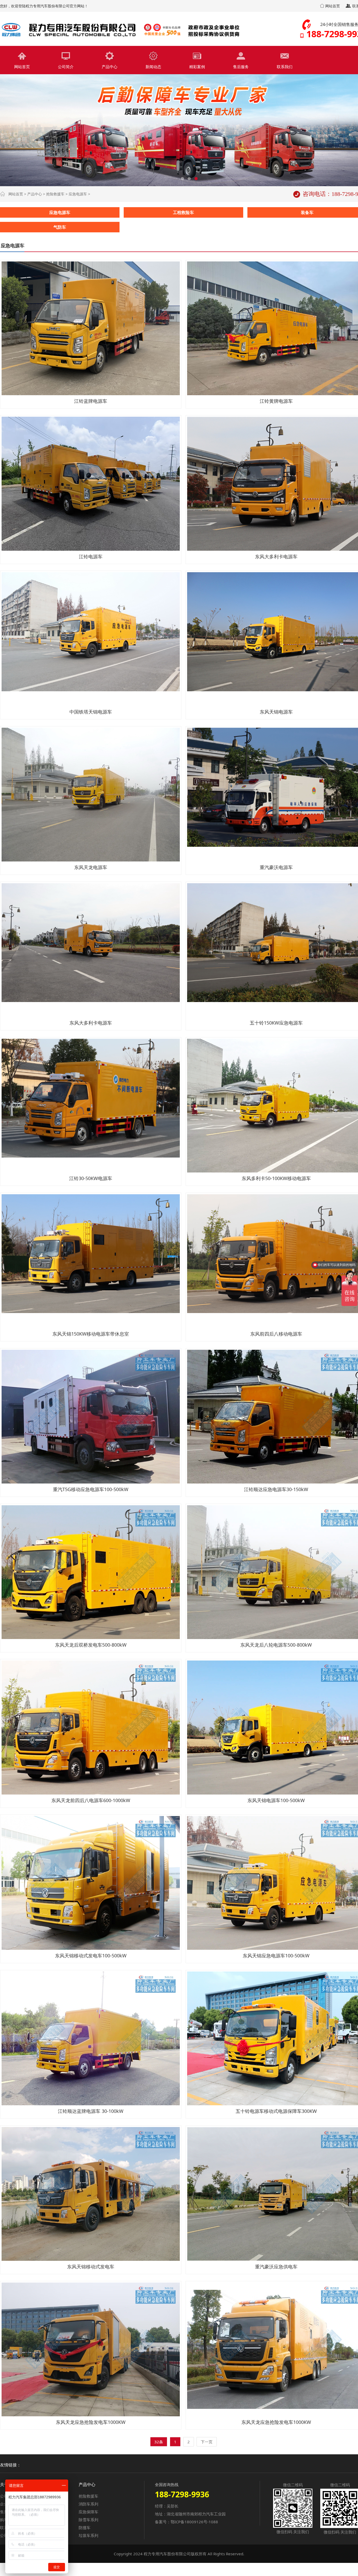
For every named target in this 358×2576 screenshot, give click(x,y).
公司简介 (66, 67)
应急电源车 (78, 194)
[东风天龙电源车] (91, 795)
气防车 (60, 227)
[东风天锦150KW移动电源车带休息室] (91, 1261)
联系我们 (285, 67)
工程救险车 (183, 212)
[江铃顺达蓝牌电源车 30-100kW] (91, 2038)
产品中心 (110, 67)
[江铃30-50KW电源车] (91, 1106)
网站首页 (332, 6)
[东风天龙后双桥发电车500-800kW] (91, 1572)
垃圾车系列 (88, 2535)
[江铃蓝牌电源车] (91, 328)
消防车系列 (88, 2504)
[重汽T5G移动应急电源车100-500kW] (91, 1417)
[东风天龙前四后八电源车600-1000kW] (91, 1727)
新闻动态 (153, 67)
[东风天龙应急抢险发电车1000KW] (91, 2349)
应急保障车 (88, 2512)
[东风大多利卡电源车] (91, 950)
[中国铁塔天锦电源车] (91, 639)
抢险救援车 (55, 194)
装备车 (307, 212)
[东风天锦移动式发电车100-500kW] (91, 1883)
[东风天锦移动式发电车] (91, 2194)
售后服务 (241, 67)
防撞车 (85, 2527)
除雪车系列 (88, 2520)
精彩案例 (197, 67)
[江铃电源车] (91, 484)
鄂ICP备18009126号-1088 (194, 2522)
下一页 (207, 2442)
